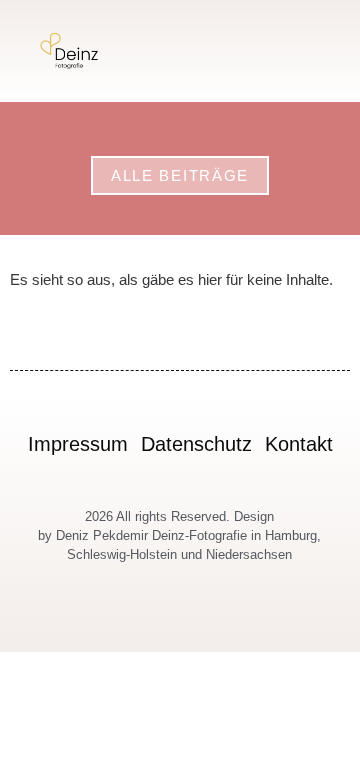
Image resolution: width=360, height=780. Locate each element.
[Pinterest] (203, 620)
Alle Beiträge (180, 175)
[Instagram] (134, 620)
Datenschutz (196, 444)
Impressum (78, 444)
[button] (328, 51)
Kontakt (299, 444)
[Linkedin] (226, 620)
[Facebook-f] (157, 620)
